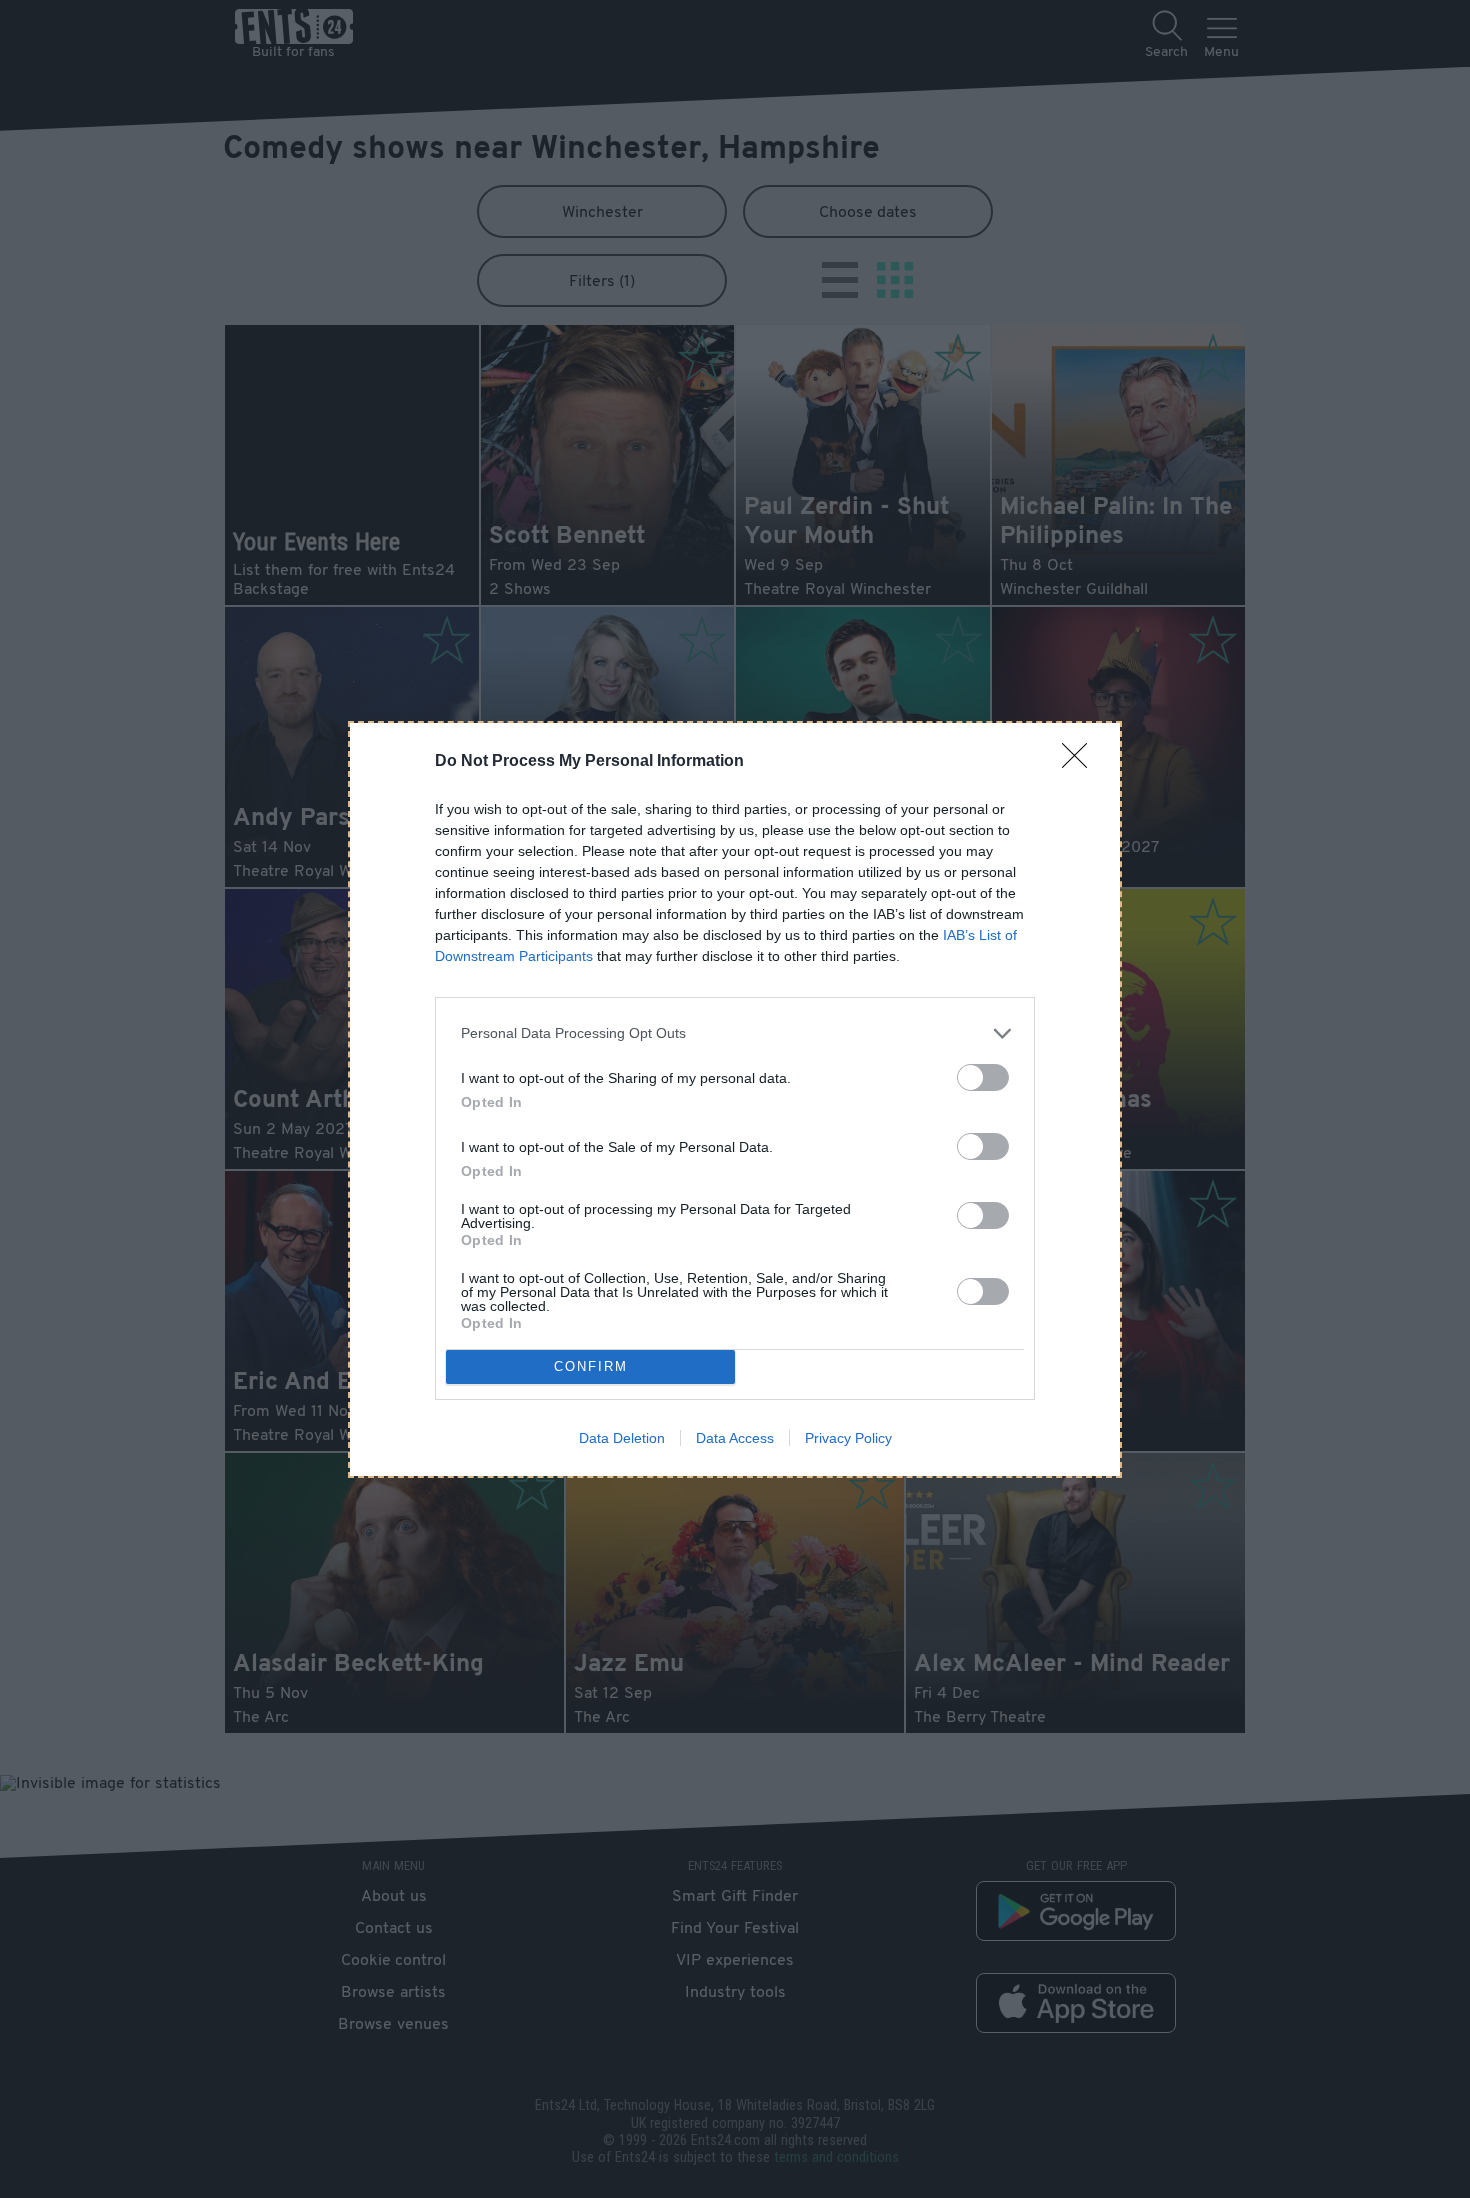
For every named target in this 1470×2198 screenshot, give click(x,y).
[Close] (1081, 762)
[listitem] (735, 1033)
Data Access (735, 1438)
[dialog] (735, 1099)
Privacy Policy (848, 1438)
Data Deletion (622, 1438)
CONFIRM (591, 1366)
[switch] (983, 1077)
